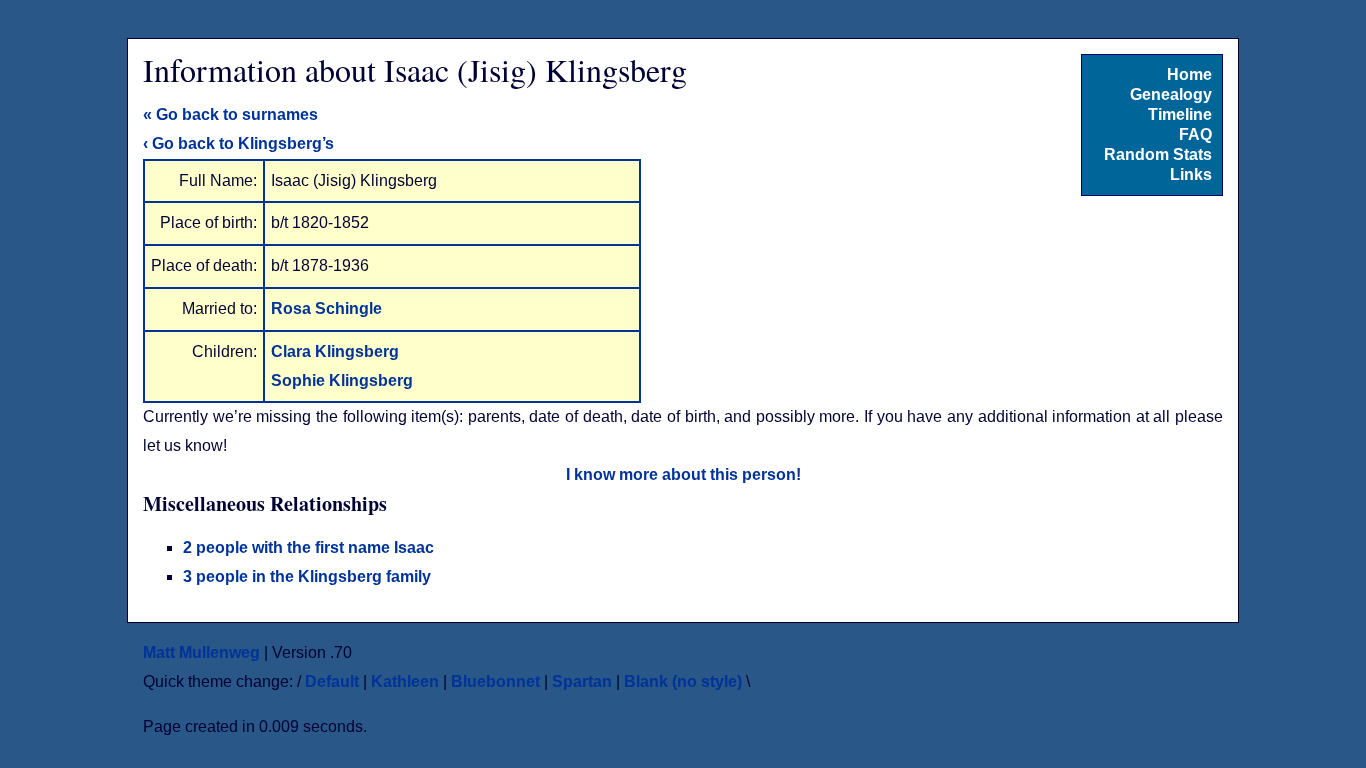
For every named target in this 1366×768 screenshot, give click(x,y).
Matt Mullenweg (201, 652)
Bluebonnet (495, 681)
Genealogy (1171, 94)
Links (1191, 174)
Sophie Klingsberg (342, 380)
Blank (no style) (683, 681)
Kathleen (405, 681)
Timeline (1180, 114)
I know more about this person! (683, 474)
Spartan (582, 681)
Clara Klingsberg (335, 351)
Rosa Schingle (326, 308)
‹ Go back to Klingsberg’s (238, 143)
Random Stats (1158, 154)
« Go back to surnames (230, 114)
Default (332, 681)
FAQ (1195, 134)
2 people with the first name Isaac (308, 547)
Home (1189, 74)
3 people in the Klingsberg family (307, 576)
